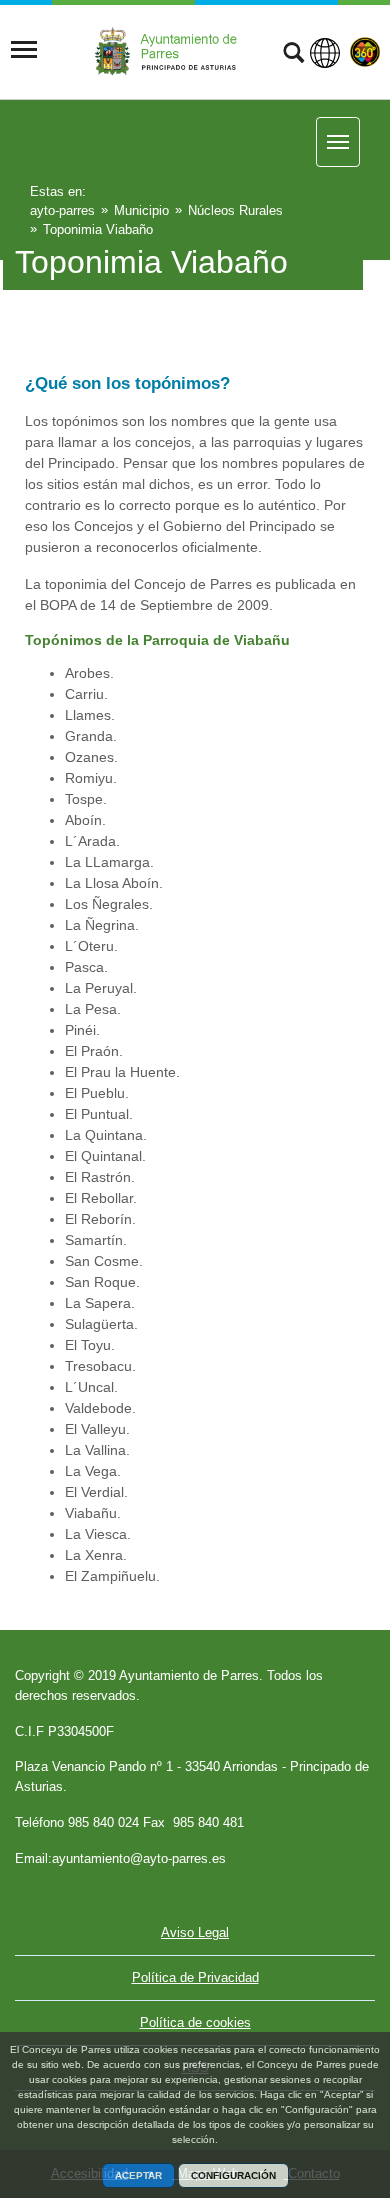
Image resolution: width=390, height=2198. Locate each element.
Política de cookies (195, 2022)
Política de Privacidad (195, 1977)
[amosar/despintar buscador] (293, 55)
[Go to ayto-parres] (172, 50)
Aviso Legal (195, 1932)
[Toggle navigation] (24, 50)
